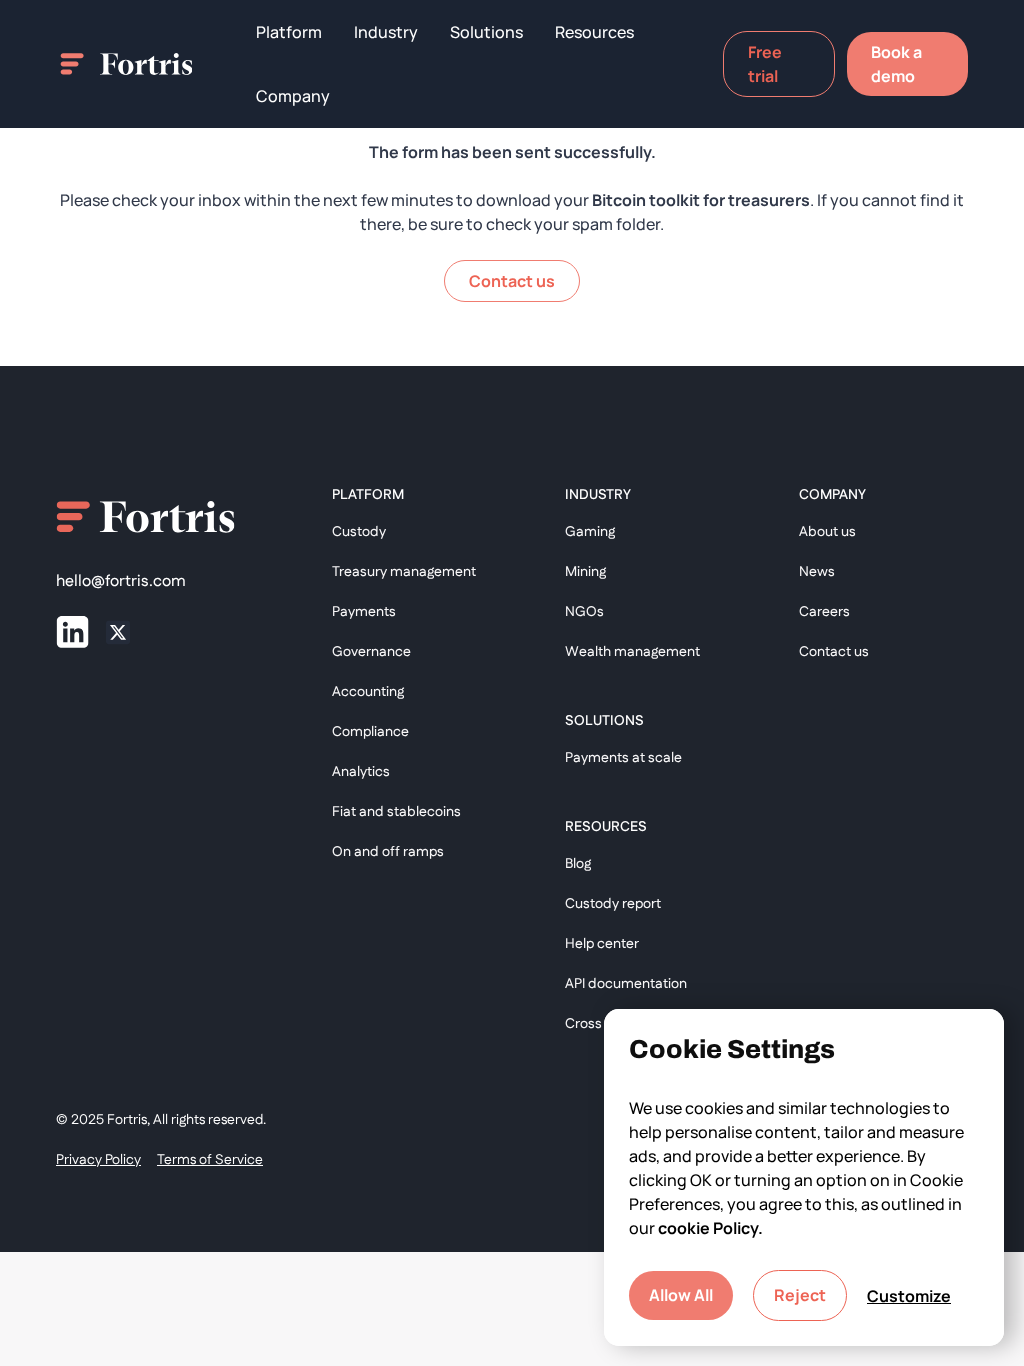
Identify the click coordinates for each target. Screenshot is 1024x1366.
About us (827, 532)
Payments (364, 612)
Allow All (681, 1295)
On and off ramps (388, 852)
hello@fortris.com (121, 582)
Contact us (834, 652)
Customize (909, 1296)
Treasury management (404, 572)
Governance (371, 652)
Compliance (370, 732)
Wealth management (632, 652)
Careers (824, 612)
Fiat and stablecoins (396, 812)
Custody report (613, 904)
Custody (359, 532)
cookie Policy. (710, 1228)
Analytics (361, 772)
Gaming (590, 532)
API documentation (626, 984)
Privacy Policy (98, 1160)
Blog (578, 864)
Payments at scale (623, 758)
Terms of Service (210, 1160)
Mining (585, 572)
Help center (602, 944)
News (817, 572)
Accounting (368, 692)
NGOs (584, 612)
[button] (289, 32)
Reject (800, 1295)
